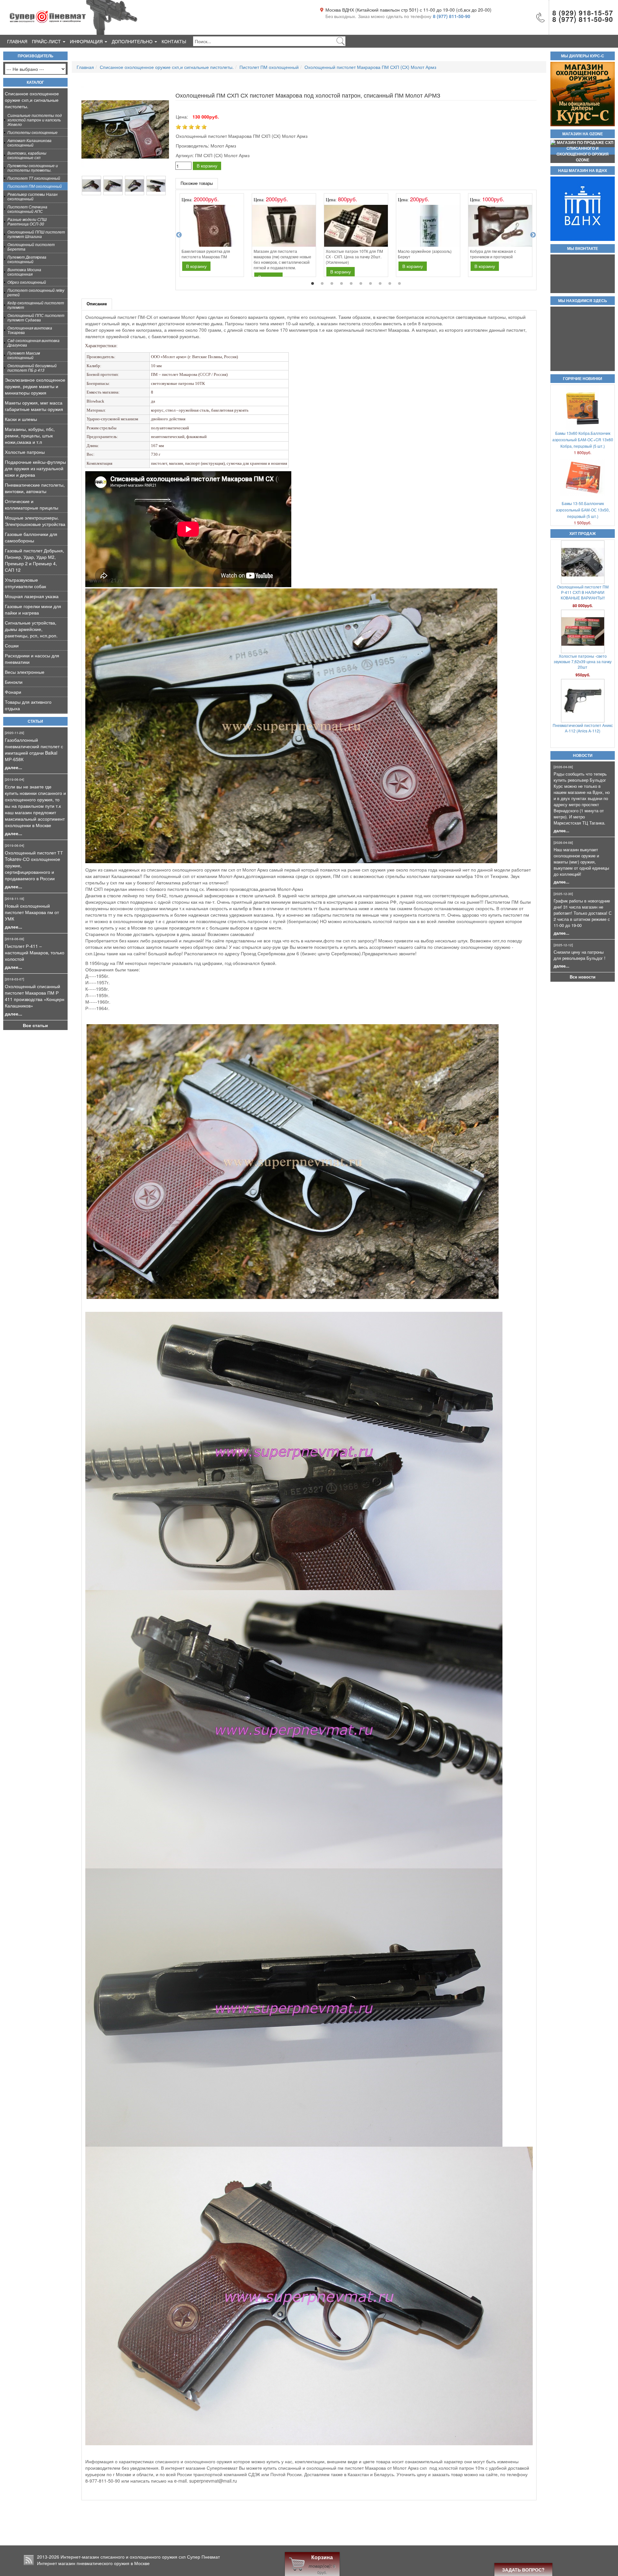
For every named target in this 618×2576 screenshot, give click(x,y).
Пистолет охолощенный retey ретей (36, 292)
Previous (179, 235)
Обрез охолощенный (27, 282)
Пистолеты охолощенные (33, 132)
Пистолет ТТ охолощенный (34, 178)
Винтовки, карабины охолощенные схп (27, 155)
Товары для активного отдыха (28, 705)
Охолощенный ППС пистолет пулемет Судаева (36, 317)
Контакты (174, 41)
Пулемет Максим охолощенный (24, 355)
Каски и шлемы (21, 419)
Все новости (583, 977)
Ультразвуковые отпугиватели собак (25, 583)
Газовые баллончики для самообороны (31, 537)
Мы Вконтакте (583, 249)
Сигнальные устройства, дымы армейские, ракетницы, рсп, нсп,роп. (31, 629)
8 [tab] (380, 284)
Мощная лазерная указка (32, 596)
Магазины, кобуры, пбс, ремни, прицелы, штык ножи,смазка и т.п (30, 435)
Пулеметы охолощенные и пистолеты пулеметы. (33, 168)
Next (533, 235)
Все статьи (35, 1025)
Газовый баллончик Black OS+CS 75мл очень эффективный (583, 589)
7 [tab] (370, 284)
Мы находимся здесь (583, 301)
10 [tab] (399, 284)
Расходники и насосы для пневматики (32, 659)
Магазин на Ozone (583, 134)
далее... (14, 767)
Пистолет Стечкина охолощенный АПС (27, 209)
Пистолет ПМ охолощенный (35, 186)
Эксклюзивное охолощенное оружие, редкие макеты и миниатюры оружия (35, 386)
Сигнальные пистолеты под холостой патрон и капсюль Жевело (35, 120)
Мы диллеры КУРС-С (583, 56)
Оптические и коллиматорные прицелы (32, 504)
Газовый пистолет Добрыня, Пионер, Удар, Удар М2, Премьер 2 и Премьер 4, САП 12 (34, 560)
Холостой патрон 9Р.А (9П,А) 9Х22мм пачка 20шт (583, 728)
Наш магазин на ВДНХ (583, 171)
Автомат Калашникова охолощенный (29, 143)
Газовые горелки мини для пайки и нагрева (33, 609)
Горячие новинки (583, 379)
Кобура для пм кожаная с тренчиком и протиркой (493, 254)
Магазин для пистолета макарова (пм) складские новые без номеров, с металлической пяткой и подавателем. (282, 259)
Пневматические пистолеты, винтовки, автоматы (35, 488)
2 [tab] (322, 284)
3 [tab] (332, 284)
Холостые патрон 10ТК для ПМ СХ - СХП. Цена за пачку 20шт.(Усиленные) (354, 257)
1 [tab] (313, 284)
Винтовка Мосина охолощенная (24, 272)
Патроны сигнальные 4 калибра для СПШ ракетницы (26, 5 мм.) (583, 659)
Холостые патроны (25, 452)
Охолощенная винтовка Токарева (30, 330)
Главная (17, 41)
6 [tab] (361, 284)
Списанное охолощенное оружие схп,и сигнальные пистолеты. (32, 100)
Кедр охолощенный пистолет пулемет (36, 305)
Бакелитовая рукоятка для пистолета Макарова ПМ (206, 254)
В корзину (207, 166)
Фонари (13, 692)
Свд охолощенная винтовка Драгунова (33, 343)
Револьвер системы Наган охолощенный (33, 196)
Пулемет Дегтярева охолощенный (27, 259)
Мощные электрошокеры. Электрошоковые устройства (35, 521)
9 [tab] (390, 284)
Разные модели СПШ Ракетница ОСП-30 (27, 221)
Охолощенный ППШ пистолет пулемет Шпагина (36, 234)
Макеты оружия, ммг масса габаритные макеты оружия (34, 406)
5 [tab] (351, 284)
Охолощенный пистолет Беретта (31, 247)
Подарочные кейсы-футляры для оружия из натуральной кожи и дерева (35, 468)
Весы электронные (25, 672)
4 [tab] (342, 284)
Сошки (12, 645)
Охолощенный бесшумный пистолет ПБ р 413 (32, 368)
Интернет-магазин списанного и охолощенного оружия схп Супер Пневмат (140, 2557)
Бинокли (14, 682)
